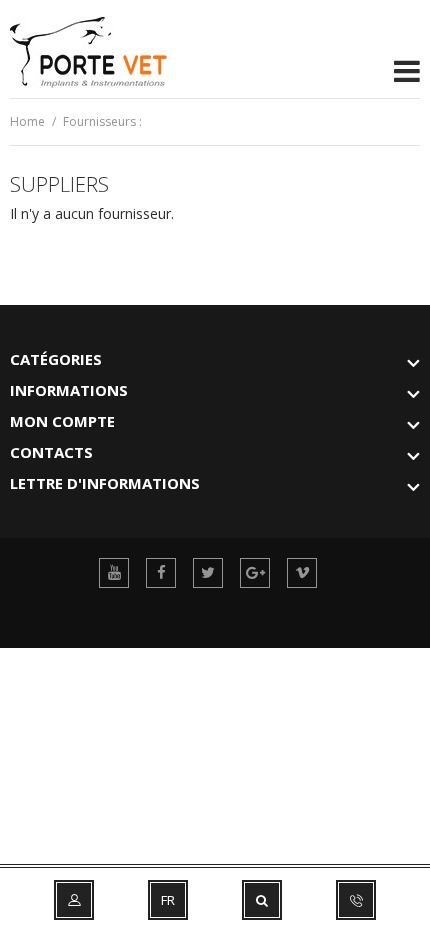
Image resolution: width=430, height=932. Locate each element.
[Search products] (262, 900)
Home (27, 121)
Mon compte (62, 421)
